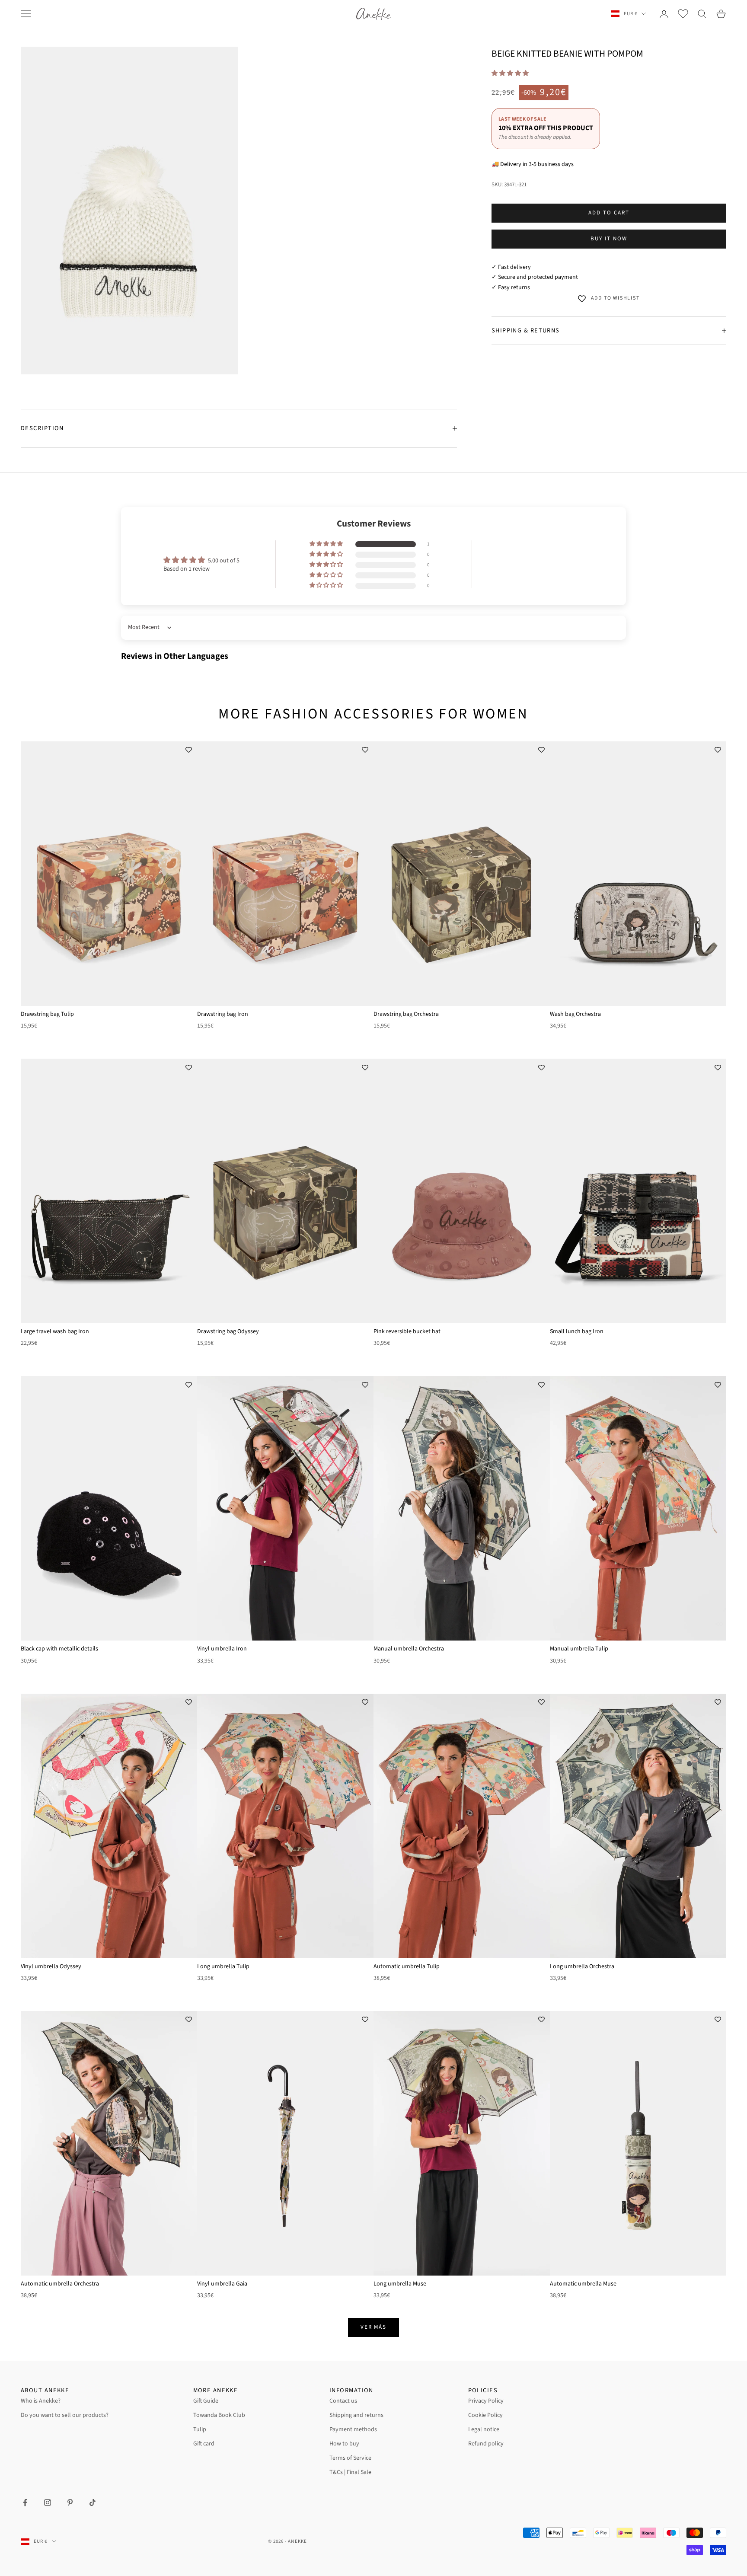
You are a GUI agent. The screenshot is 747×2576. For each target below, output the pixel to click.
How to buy (344, 2444)
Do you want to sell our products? (65, 2415)
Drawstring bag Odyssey (228, 1331)
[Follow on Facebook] (25, 2503)
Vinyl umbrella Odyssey (51, 1966)
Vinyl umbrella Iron (222, 1649)
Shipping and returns (356, 2415)
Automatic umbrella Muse (583, 2284)
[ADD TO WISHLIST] (188, 750)
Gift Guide (206, 2401)
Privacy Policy (486, 2401)
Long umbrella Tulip (223, 1966)
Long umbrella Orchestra (582, 1966)
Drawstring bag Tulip (47, 1014)
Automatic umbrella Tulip (407, 1966)
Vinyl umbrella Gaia (222, 2284)
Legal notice (484, 2429)
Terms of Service (350, 2458)
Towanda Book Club (219, 2415)
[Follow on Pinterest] (70, 2503)
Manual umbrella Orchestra (409, 1649)
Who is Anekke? (41, 2401)
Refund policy (486, 2444)
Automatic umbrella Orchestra (60, 2284)
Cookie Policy (485, 2415)
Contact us (343, 2401)
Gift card (204, 2444)
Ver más (374, 2327)
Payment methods (353, 2429)
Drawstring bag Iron (223, 1014)
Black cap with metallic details (59, 1649)
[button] (510, 73)
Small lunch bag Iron (577, 1331)
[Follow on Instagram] (48, 2503)
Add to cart (609, 213)
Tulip (200, 2429)
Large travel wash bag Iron (55, 1331)
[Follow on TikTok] (93, 2503)
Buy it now (609, 239)
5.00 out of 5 (224, 561)
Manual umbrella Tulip (579, 1649)
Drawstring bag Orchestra (406, 1014)
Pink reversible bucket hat (407, 1331)
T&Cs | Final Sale (350, 2472)
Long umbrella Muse (400, 2284)
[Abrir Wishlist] (683, 14)
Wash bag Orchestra (575, 1014)
